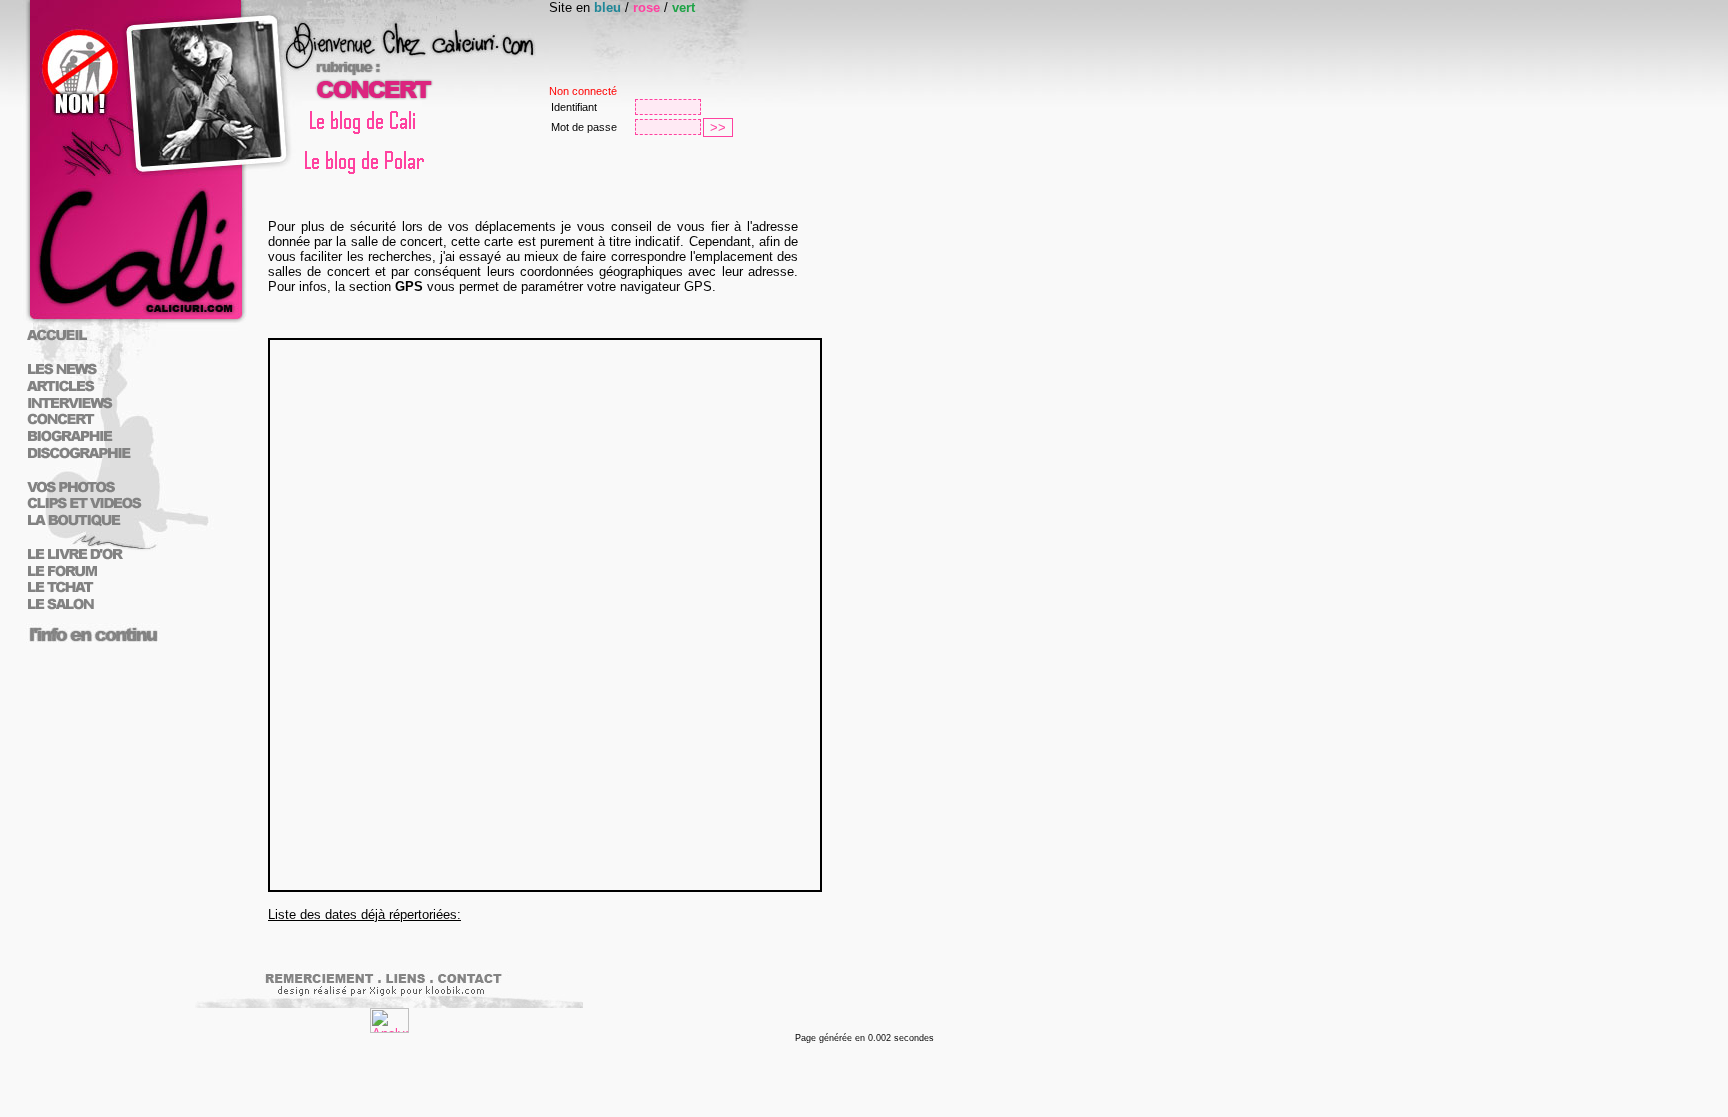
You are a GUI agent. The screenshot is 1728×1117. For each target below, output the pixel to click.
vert (683, 7)
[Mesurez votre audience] (389, 1028)
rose (646, 7)
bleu (607, 7)
